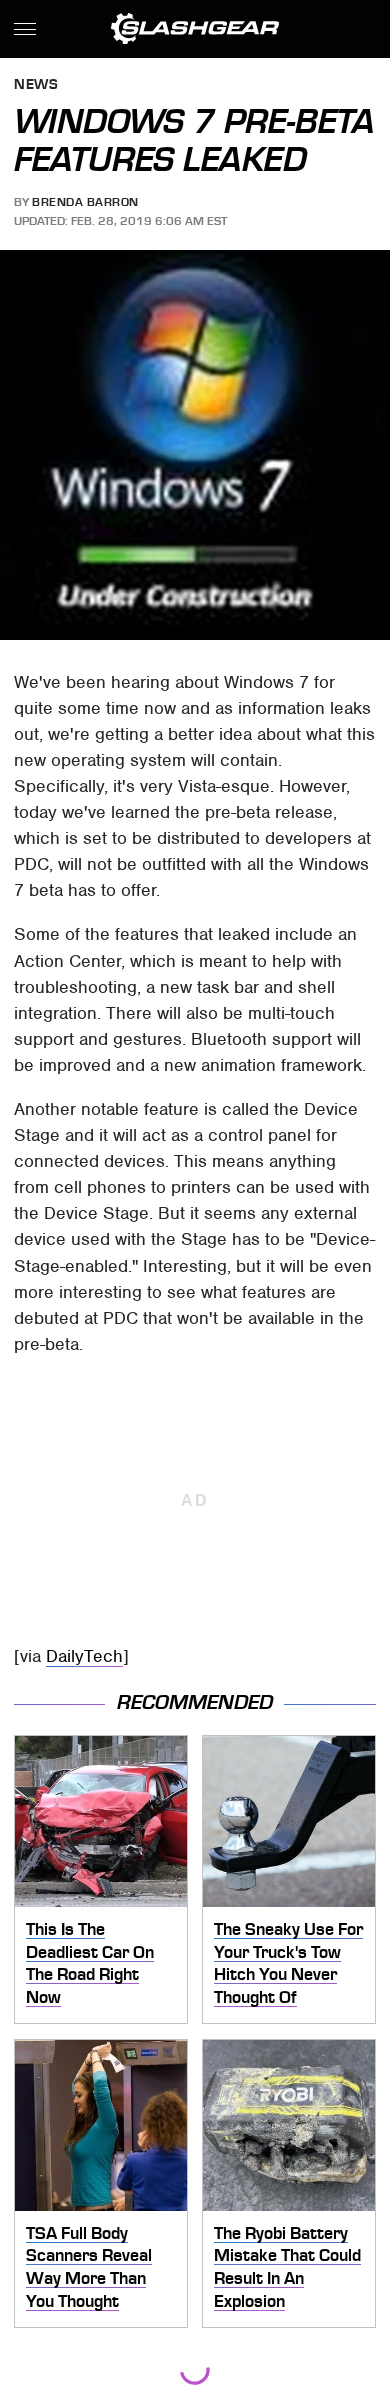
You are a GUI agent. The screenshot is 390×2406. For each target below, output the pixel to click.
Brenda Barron (85, 202)
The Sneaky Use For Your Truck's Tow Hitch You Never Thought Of (288, 1963)
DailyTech (84, 1656)
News (36, 85)
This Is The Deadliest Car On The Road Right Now (90, 1963)
